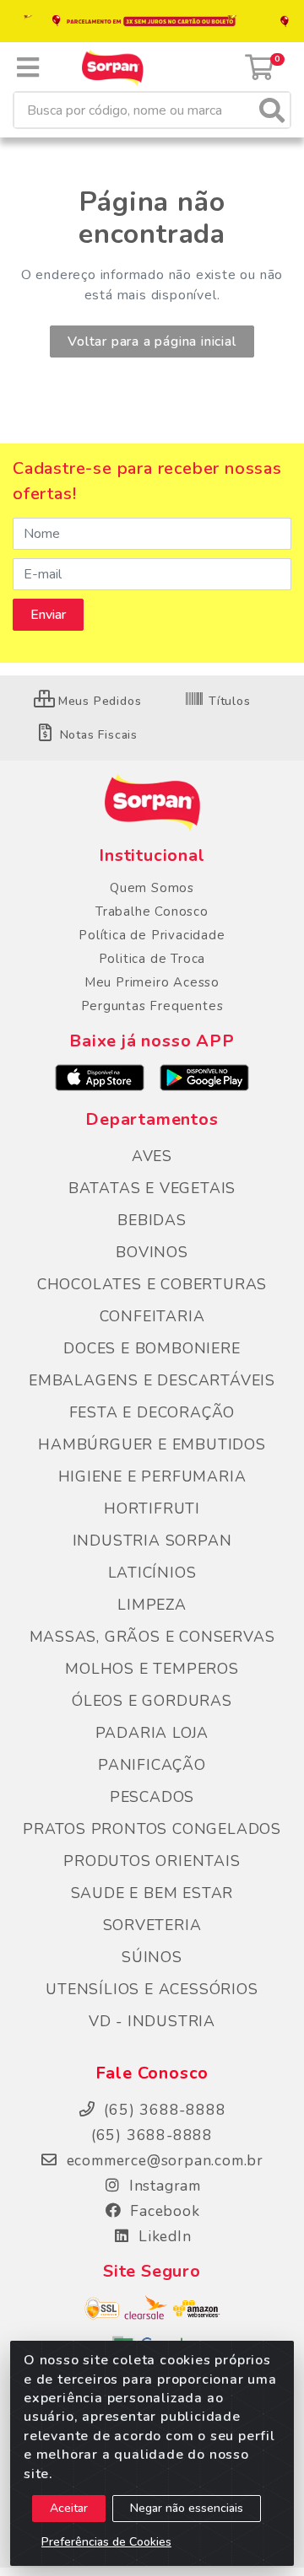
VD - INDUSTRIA (152, 2021)
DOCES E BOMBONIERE (152, 1348)
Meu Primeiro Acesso (152, 982)
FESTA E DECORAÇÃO (152, 1412)
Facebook (162, 2211)
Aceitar (69, 2508)
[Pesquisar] (272, 110)
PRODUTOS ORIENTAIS (152, 1861)
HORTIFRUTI (152, 1508)
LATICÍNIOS (152, 1573)
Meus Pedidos (98, 701)
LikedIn (162, 2236)
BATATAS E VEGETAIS (152, 1188)
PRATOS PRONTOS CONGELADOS (152, 1829)
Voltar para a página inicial (152, 341)
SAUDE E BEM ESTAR (152, 1893)
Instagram (163, 2186)
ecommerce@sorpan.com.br (163, 2160)
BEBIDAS (152, 1220)
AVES (152, 1156)
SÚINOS (152, 1957)
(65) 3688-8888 (152, 2135)
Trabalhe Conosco (152, 912)
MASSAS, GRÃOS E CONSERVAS (152, 1637)
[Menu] (28, 67)
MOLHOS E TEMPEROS (152, 1669)
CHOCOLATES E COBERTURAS (152, 1284)
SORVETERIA (152, 1925)
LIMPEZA (152, 1605)
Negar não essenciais (187, 2508)
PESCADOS (152, 1797)
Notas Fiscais (97, 735)
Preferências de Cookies (106, 2542)
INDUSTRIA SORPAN (152, 1541)
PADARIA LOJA (152, 1733)
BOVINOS (152, 1252)
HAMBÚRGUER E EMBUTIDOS (152, 1444)
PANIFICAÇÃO (152, 1765)
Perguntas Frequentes (152, 1006)
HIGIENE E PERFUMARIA (152, 1476)
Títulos (227, 701)
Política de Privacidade (152, 935)
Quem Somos (152, 888)
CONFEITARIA (152, 1316)
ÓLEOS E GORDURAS (152, 1701)
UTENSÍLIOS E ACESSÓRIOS (152, 1989)
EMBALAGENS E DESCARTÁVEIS (152, 1380)
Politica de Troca (152, 959)
